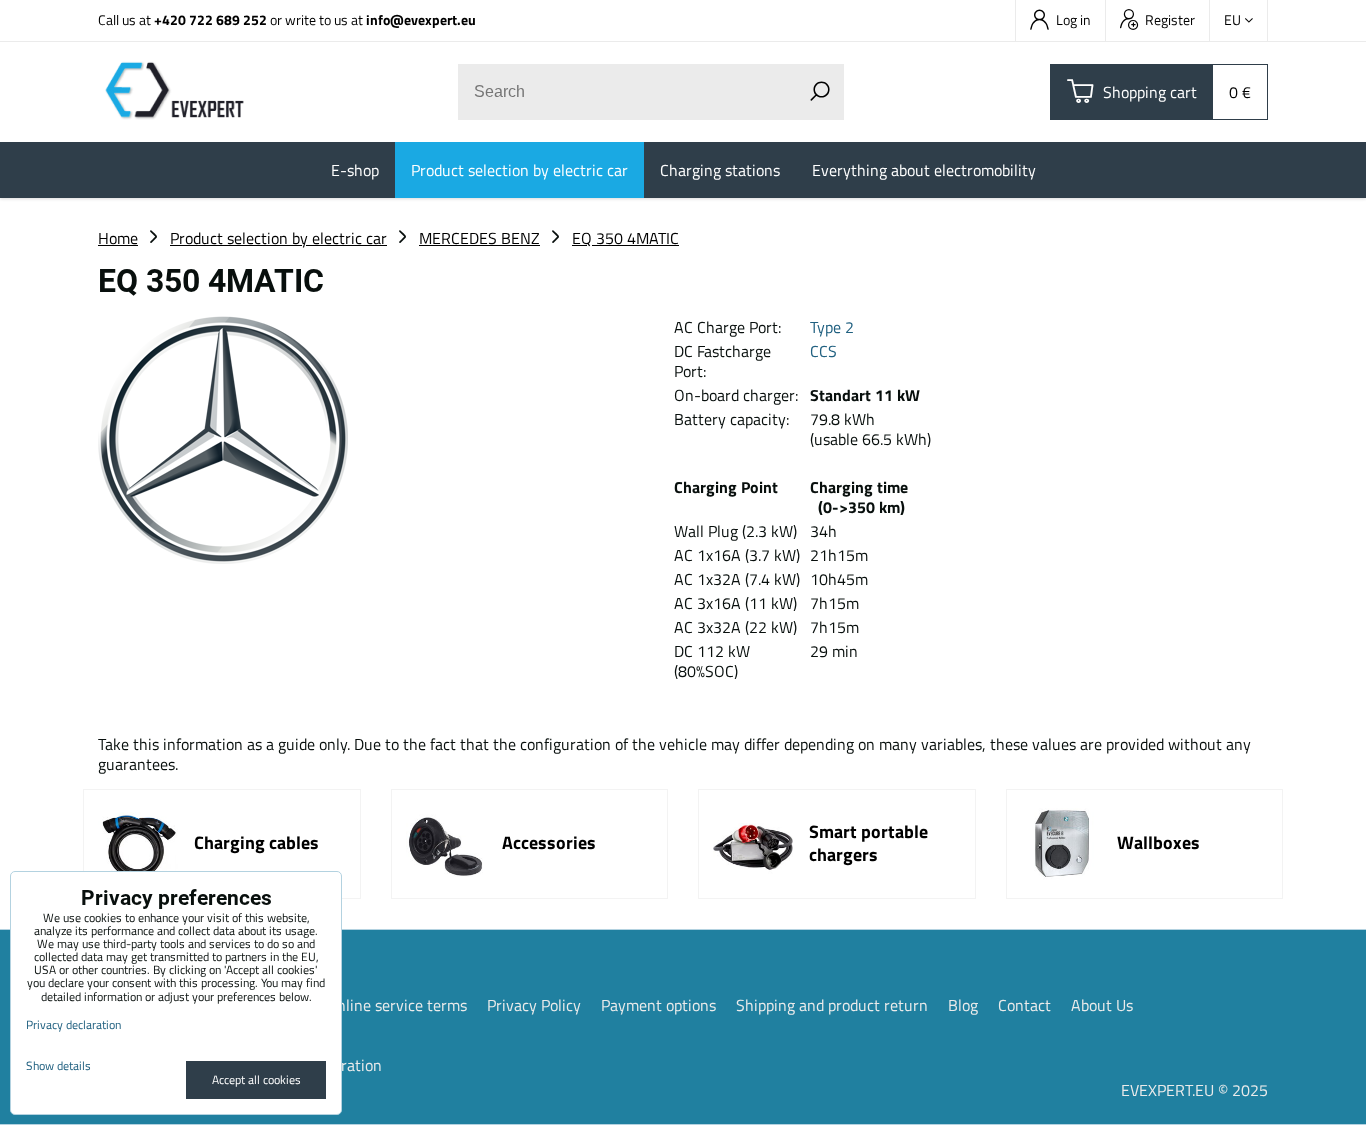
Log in (1073, 19)
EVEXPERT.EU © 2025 (1194, 1090)
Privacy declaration (73, 1024)
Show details (58, 1065)
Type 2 (832, 327)
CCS (823, 351)
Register (1170, 19)
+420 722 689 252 (210, 19)
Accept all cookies (256, 1079)
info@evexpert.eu (421, 19)
